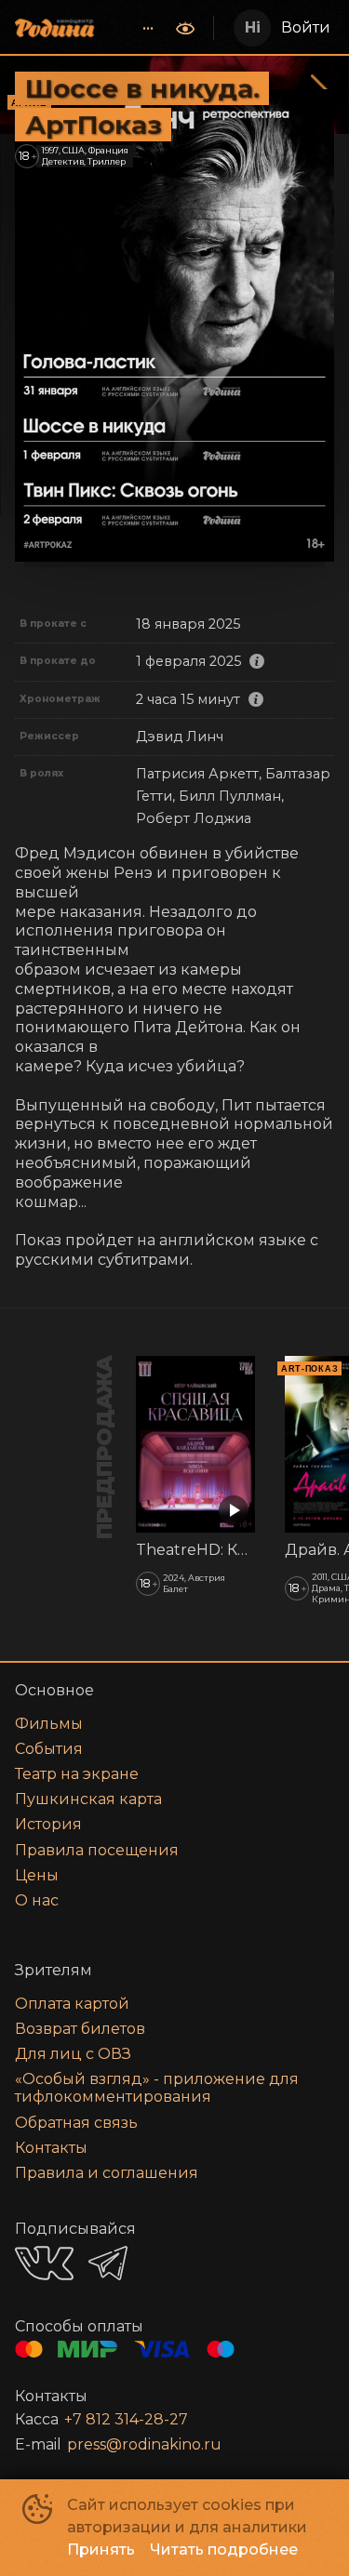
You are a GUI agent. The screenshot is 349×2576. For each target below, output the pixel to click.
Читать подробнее (224, 2549)
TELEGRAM (108, 2263)
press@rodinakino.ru (144, 2444)
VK (44, 2263)
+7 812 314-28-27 (126, 2419)
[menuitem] (148, 28)
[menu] (137, 28)
